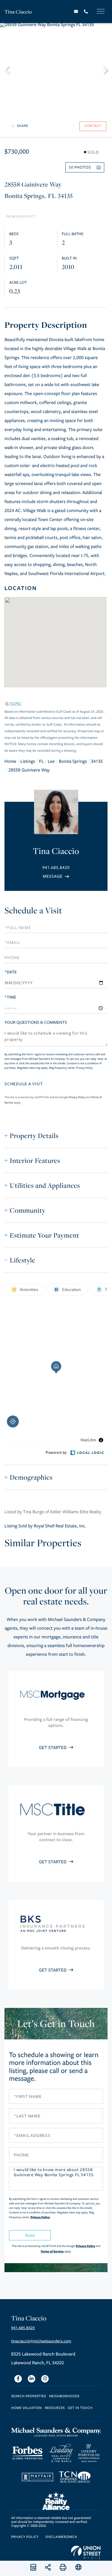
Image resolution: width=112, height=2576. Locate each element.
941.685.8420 (56, 868)
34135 (97, 762)
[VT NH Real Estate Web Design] (86, 2552)
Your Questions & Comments (36, 1022)
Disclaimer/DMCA (61, 2537)
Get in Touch (80, 2408)
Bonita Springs (73, 762)
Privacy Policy (84, 1068)
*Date (11, 972)
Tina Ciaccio (18, 12)
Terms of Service (52, 2251)
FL (42, 762)
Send (30, 2235)
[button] (10, 69)
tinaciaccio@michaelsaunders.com (41, 2341)
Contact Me (56, 876)
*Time (10, 997)
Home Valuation (27, 2408)
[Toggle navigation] (101, 11)
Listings (28, 762)
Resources (55, 2408)
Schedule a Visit (33, 911)
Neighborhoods (64, 2396)
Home (10, 762)
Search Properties (29, 2396)
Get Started (53, 1748)
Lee (51, 762)
